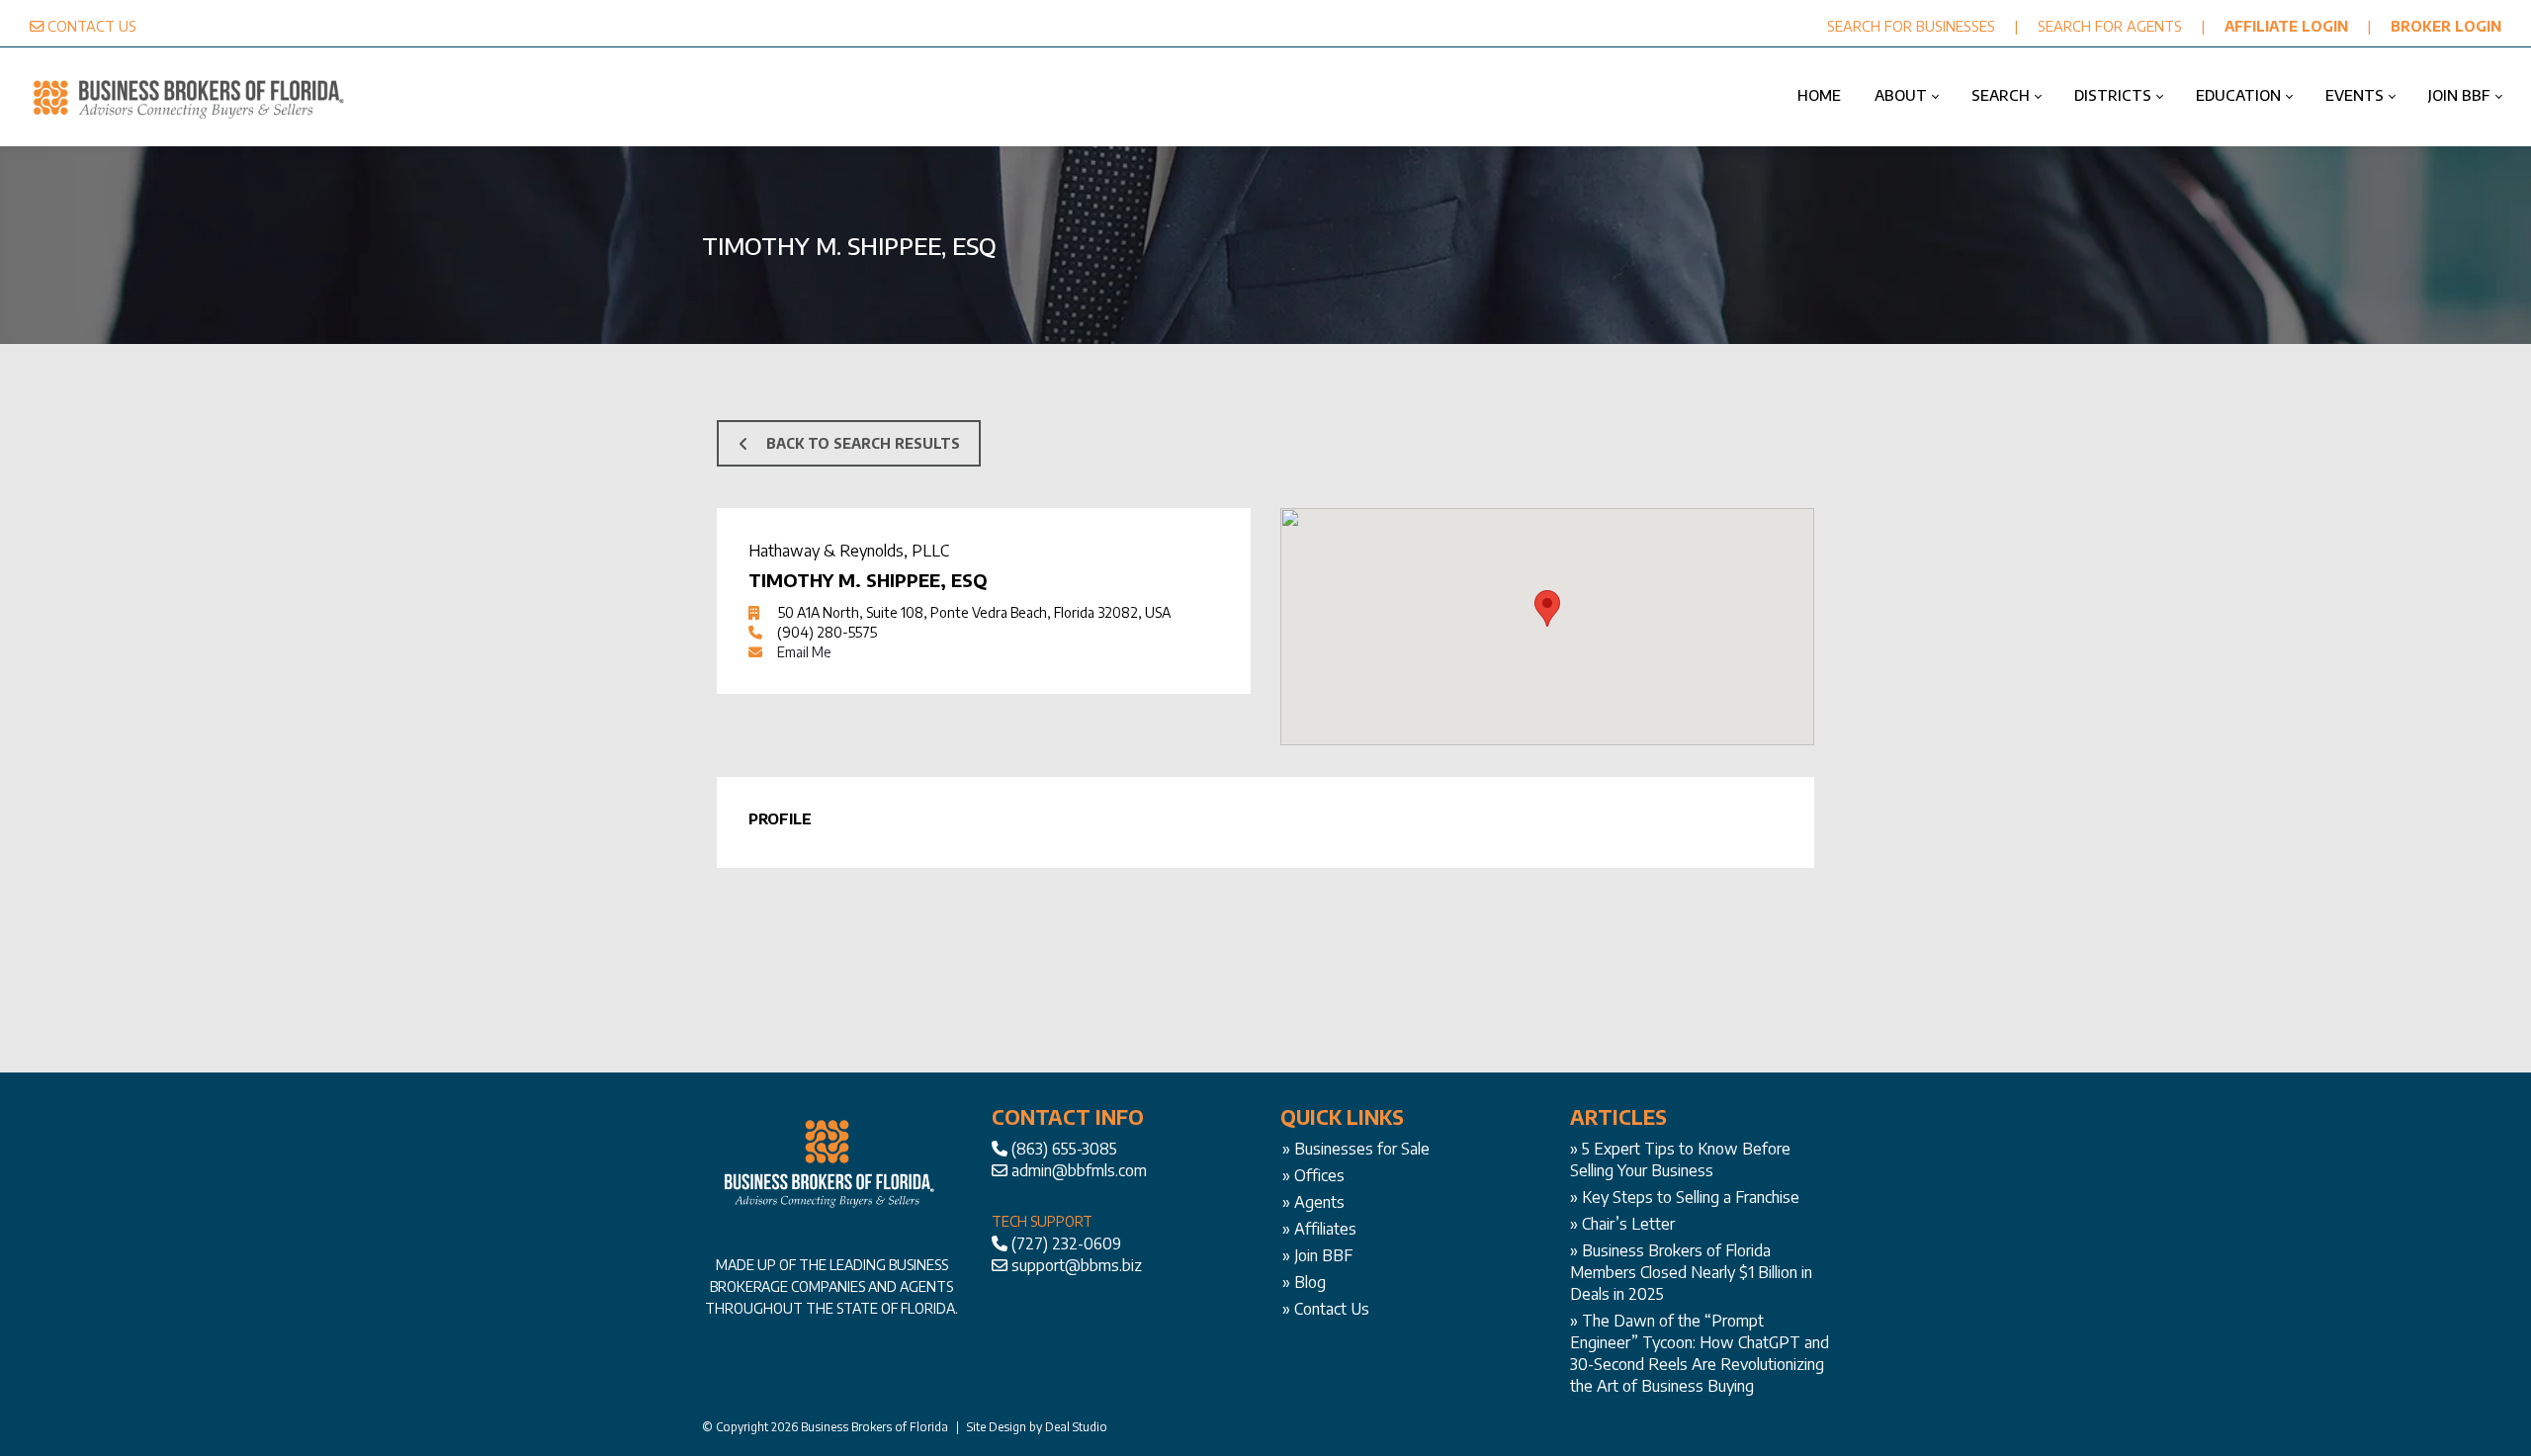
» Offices (1313, 1175)
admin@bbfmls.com (1079, 1170)
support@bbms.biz (1077, 1265)
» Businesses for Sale (1356, 1149)
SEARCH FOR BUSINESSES (1911, 26)
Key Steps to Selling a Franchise (1691, 1197)
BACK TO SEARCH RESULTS (863, 443)
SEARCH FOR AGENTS (2110, 26)
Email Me (804, 652)
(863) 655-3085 (1064, 1149)
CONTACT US (92, 26)
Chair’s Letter (1628, 1224)
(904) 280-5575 (827, 632)
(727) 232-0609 (1066, 1243)
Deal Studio (1076, 1427)
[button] (1547, 608)
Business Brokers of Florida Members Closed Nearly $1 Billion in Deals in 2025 (1691, 1272)
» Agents (1313, 1202)
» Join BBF (1317, 1255)
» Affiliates (1319, 1229)
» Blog (1304, 1282)
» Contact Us (1326, 1309)
